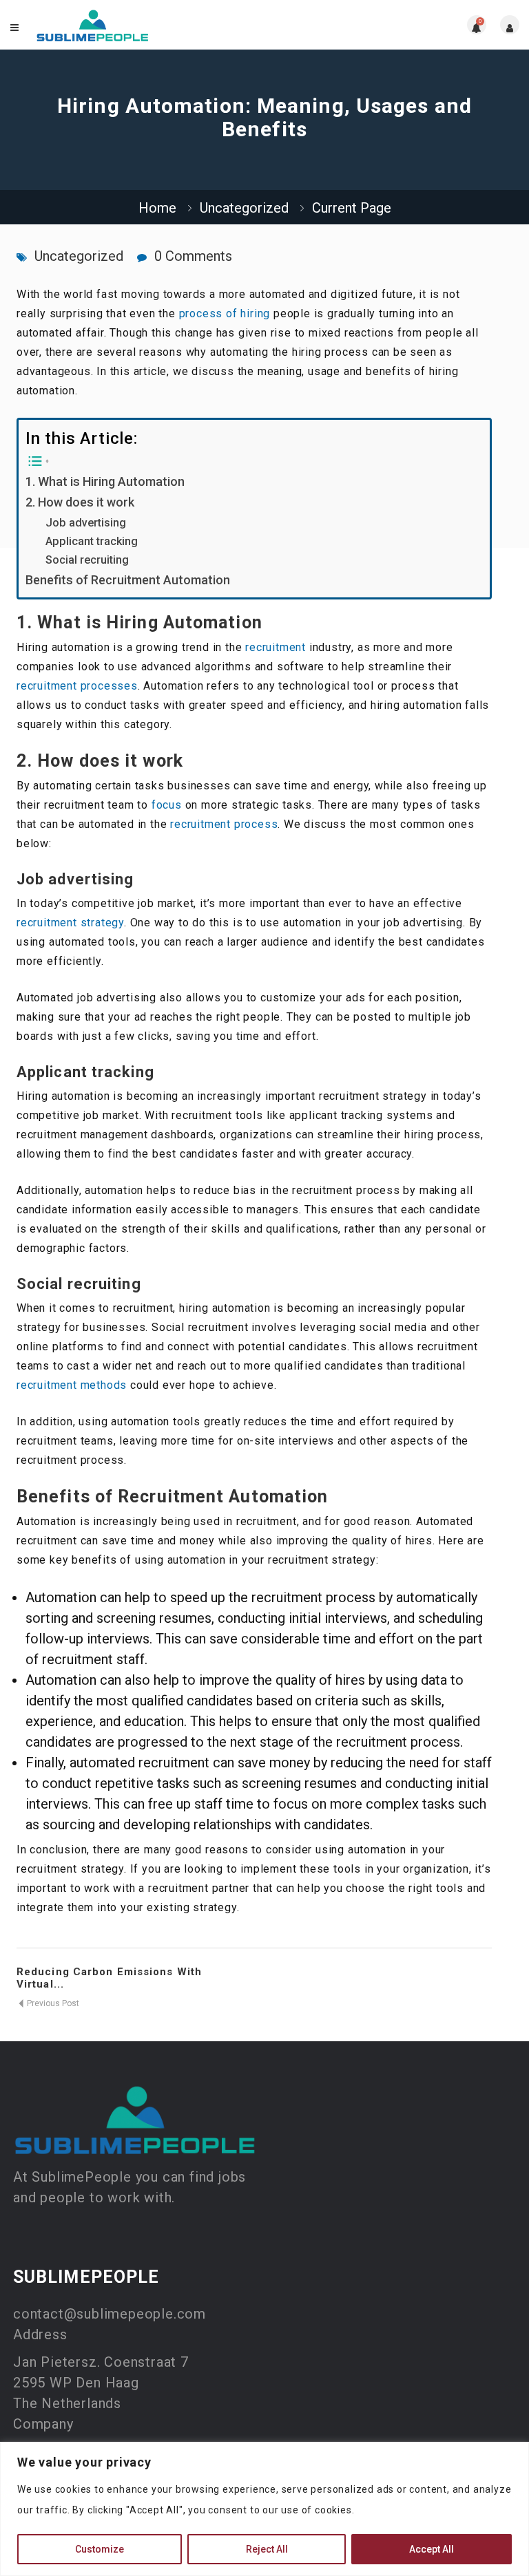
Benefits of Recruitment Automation (128, 580)
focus (167, 805)
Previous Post (52, 2003)
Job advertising (86, 523)
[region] (264, 2509)
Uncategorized (244, 208)
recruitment (276, 647)
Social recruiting (87, 560)
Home (157, 208)
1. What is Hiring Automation (105, 481)
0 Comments (193, 256)
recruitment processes (77, 686)
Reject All (267, 2549)
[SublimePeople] (93, 25)
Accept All (432, 2549)
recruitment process (224, 824)
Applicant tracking (92, 541)
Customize (100, 2549)
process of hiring (225, 313)
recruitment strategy (70, 923)
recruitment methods (72, 1385)
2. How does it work (80, 502)
